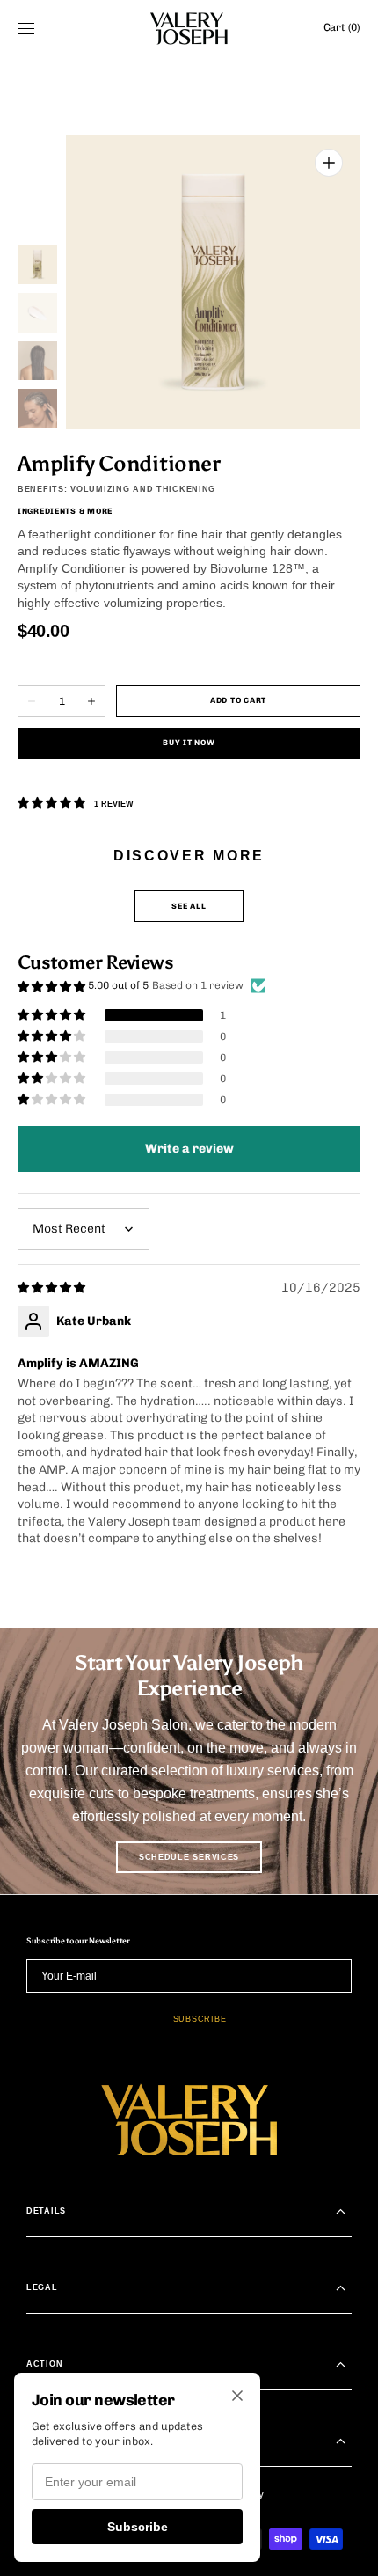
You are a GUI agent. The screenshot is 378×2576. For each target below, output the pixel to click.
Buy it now (189, 743)
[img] (53, 1288)
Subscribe (138, 2527)
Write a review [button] (189, 1149)
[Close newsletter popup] (237, 2397)
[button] (26, 28)
